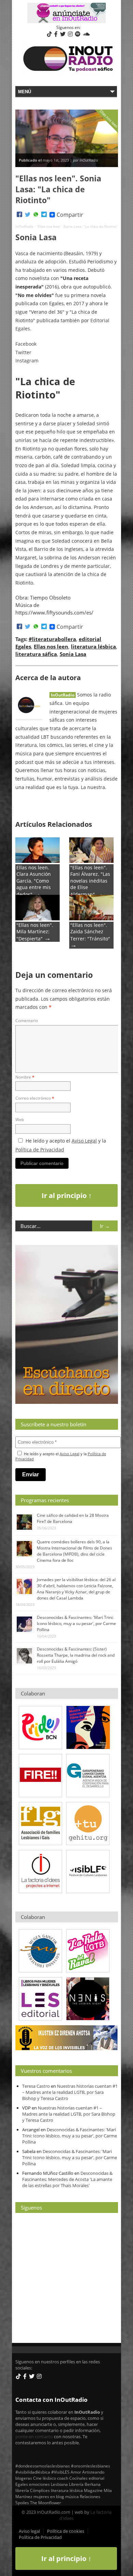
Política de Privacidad (40, 1150)
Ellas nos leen (51, 646)
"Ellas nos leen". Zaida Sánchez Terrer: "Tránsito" (90, 932)
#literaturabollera (52, 639)
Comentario (27, 1021)
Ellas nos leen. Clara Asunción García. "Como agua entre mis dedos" (34, 881)
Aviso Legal (84, 1141)
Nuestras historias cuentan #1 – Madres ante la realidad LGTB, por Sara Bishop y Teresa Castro (70, 2092)
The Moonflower (46, 2503)
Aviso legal (29, 2531)
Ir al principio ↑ (67, 1195)
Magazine (93, 2490)
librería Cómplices (33, 2490)
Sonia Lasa (73, 654)
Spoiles (22, 2503)
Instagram (27, 360)
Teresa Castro (36, 2086)
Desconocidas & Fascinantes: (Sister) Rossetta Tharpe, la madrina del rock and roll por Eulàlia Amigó (76, 1655)
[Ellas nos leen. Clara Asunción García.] (38, 861)
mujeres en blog (49, 2496)
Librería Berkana (85, 2484)
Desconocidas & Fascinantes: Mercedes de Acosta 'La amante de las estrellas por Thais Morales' (67, 2179)
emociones (39, 2484)
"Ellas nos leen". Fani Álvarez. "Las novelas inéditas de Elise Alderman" (90, 881)
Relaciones (90, 2496)
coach (63, 2478)
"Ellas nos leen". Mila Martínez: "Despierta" (35, 932)
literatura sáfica (36, 654)
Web (20, 1120)
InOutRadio (24, 226)
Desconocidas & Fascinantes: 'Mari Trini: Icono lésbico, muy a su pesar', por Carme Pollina (76, 1623)
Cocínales (78, 2478)
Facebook (26, 344)
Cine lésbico (45, 2478)
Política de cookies (66, 2531)
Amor (76, 2472)
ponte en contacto (34, 2436)
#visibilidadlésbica (33, 2472)
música (72, 2496)
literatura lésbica (93, 646)
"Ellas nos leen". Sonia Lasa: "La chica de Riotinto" (77, 226)
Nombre (25, 1077)
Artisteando (93, 2472)
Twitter (23, 352)
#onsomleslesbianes (91, 2466)
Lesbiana (59, 2484)
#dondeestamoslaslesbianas (43, 2466)
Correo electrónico (35, 1098)
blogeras (24, 2478)
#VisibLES (60, 2472)
